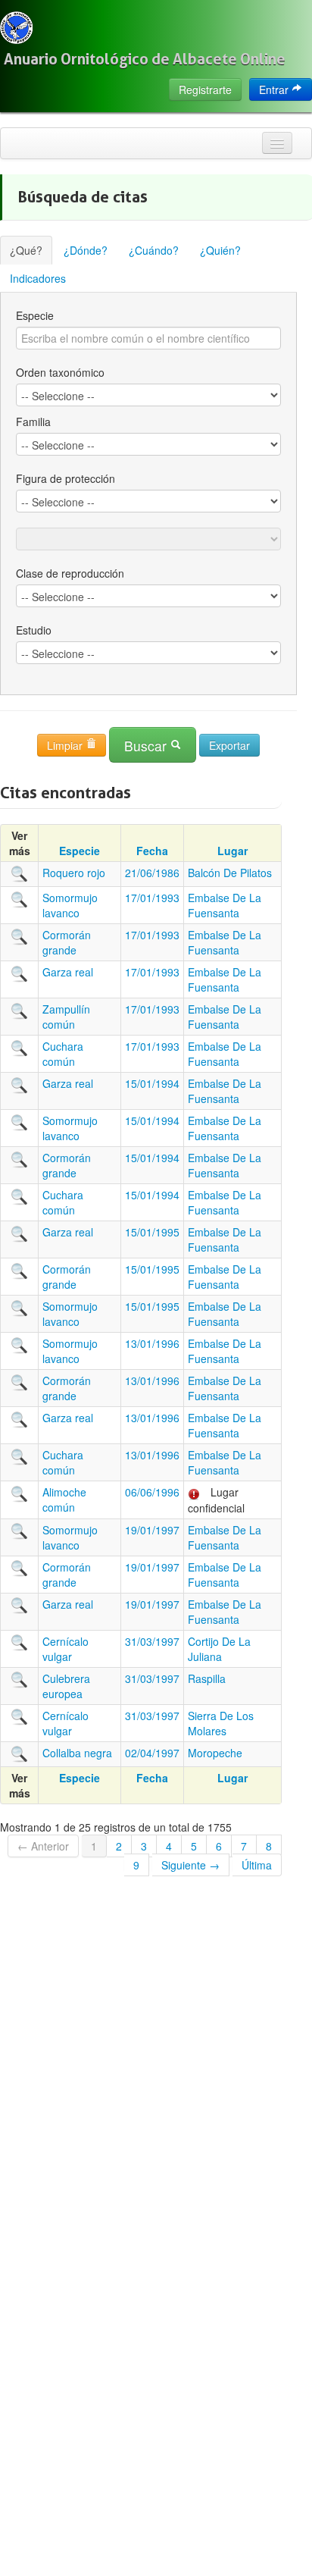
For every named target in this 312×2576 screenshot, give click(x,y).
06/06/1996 (152, 1492)
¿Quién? (220, 250)
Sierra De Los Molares (221, 1723)
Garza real (68, 972)
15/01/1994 (152, 1083)
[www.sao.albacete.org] (16, 28)
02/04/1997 (152, 1753)
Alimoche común (64, 1500)
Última (257, 1865)
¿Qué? (26, 250)
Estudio (34, 630)
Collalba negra (77, 1753)
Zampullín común (66, 1017)
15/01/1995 (152, 1232)
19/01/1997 (152, 1530)
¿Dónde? (86, 250)
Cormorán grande (67, 942)
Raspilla (207, 1678)
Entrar (275, 89)
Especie (35, 315)
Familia (33, 421)
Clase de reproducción (70, 573)
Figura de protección (66, 478)
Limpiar (66, 745)
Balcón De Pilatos (230, 873)
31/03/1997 (152, 1641)
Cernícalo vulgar (66, 1649)
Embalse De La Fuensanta (225, 905)
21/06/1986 (152, 873)
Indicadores (38, 278)
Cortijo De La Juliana (219, 1649)
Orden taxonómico (60, 372)
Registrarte (205, 89)
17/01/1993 (152, 898)
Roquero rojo (74, 873)
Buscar (147, 746)
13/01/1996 (152, 1343)
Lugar (232, 851)
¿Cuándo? (154, 250)
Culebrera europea (66, 1686)
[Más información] (20, 873)
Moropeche (215, 1753)
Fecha (152, 851)
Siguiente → (190, 1865)
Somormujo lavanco (70, 905)
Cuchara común (63, 1054)
